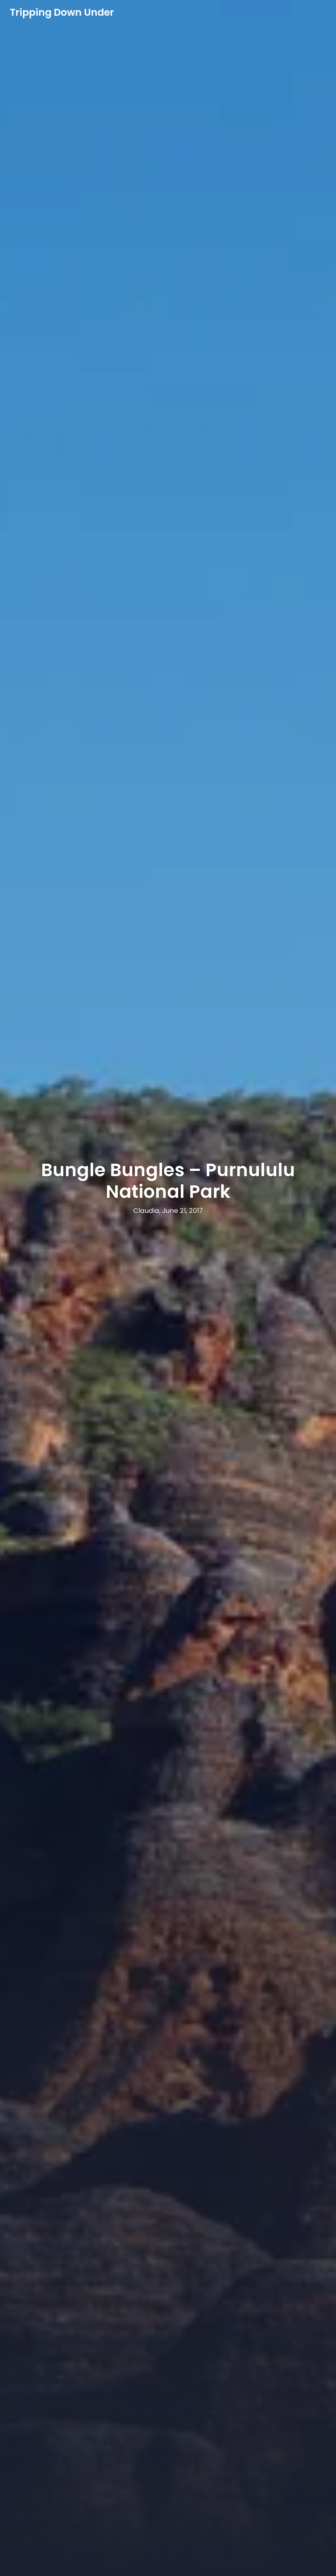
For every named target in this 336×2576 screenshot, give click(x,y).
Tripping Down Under (62, 12)
